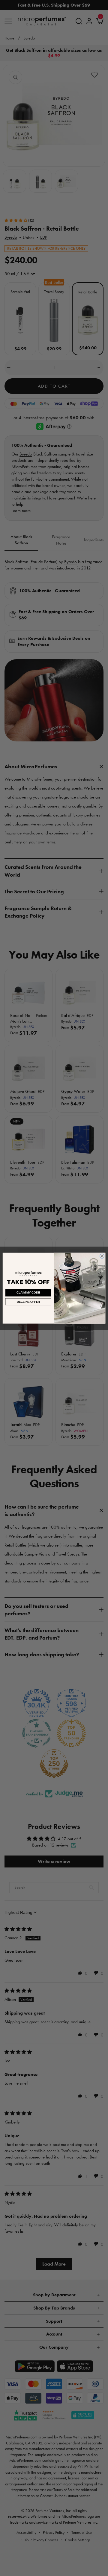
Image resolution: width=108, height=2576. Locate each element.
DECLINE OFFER (28, 1301)
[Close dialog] (102, 1256)
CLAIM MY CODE (28, 1292)
